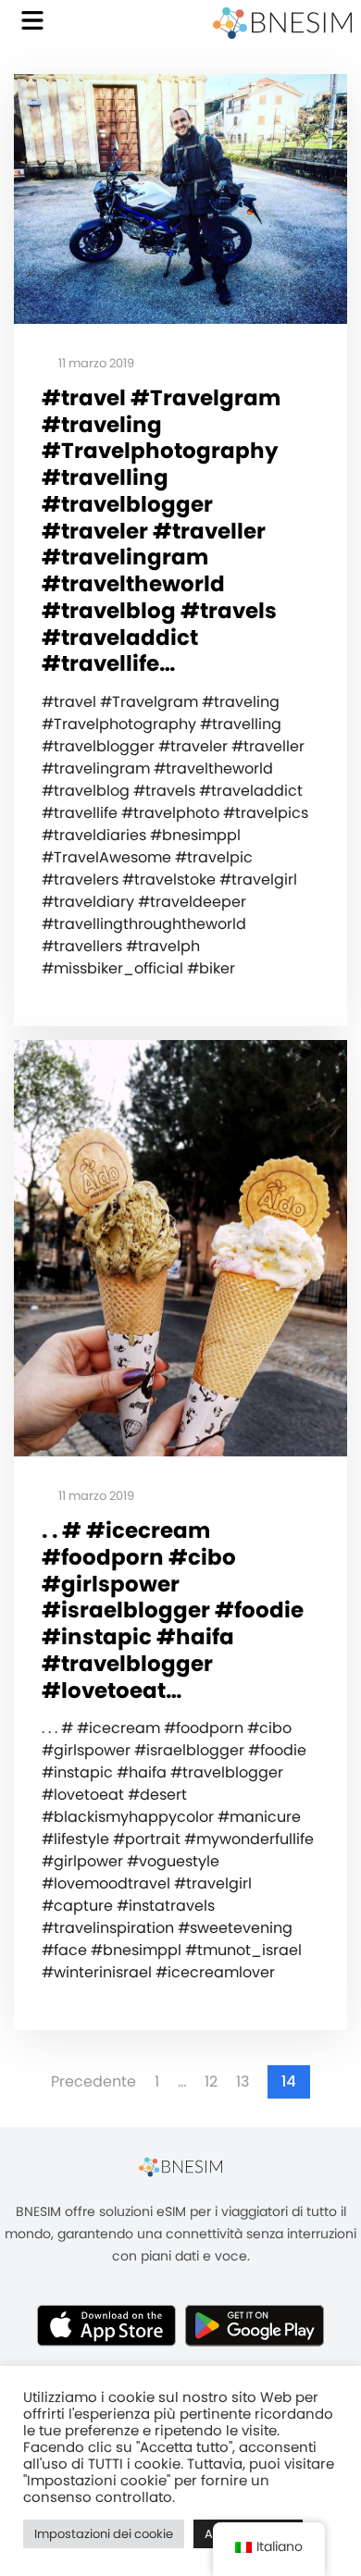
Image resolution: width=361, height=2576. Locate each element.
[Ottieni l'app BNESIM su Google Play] (255, 2325)
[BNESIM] (180, 2166)
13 (243, 2082)
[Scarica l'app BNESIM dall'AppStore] (106, 2325)
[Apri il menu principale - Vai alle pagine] (32, 20)
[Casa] (282, 23)
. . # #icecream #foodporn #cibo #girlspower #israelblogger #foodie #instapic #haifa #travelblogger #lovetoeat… (173, 1610)
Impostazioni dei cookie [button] (104, 2534)
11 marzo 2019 (95, 364)
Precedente (93, 2082)
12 (211, 2082)
